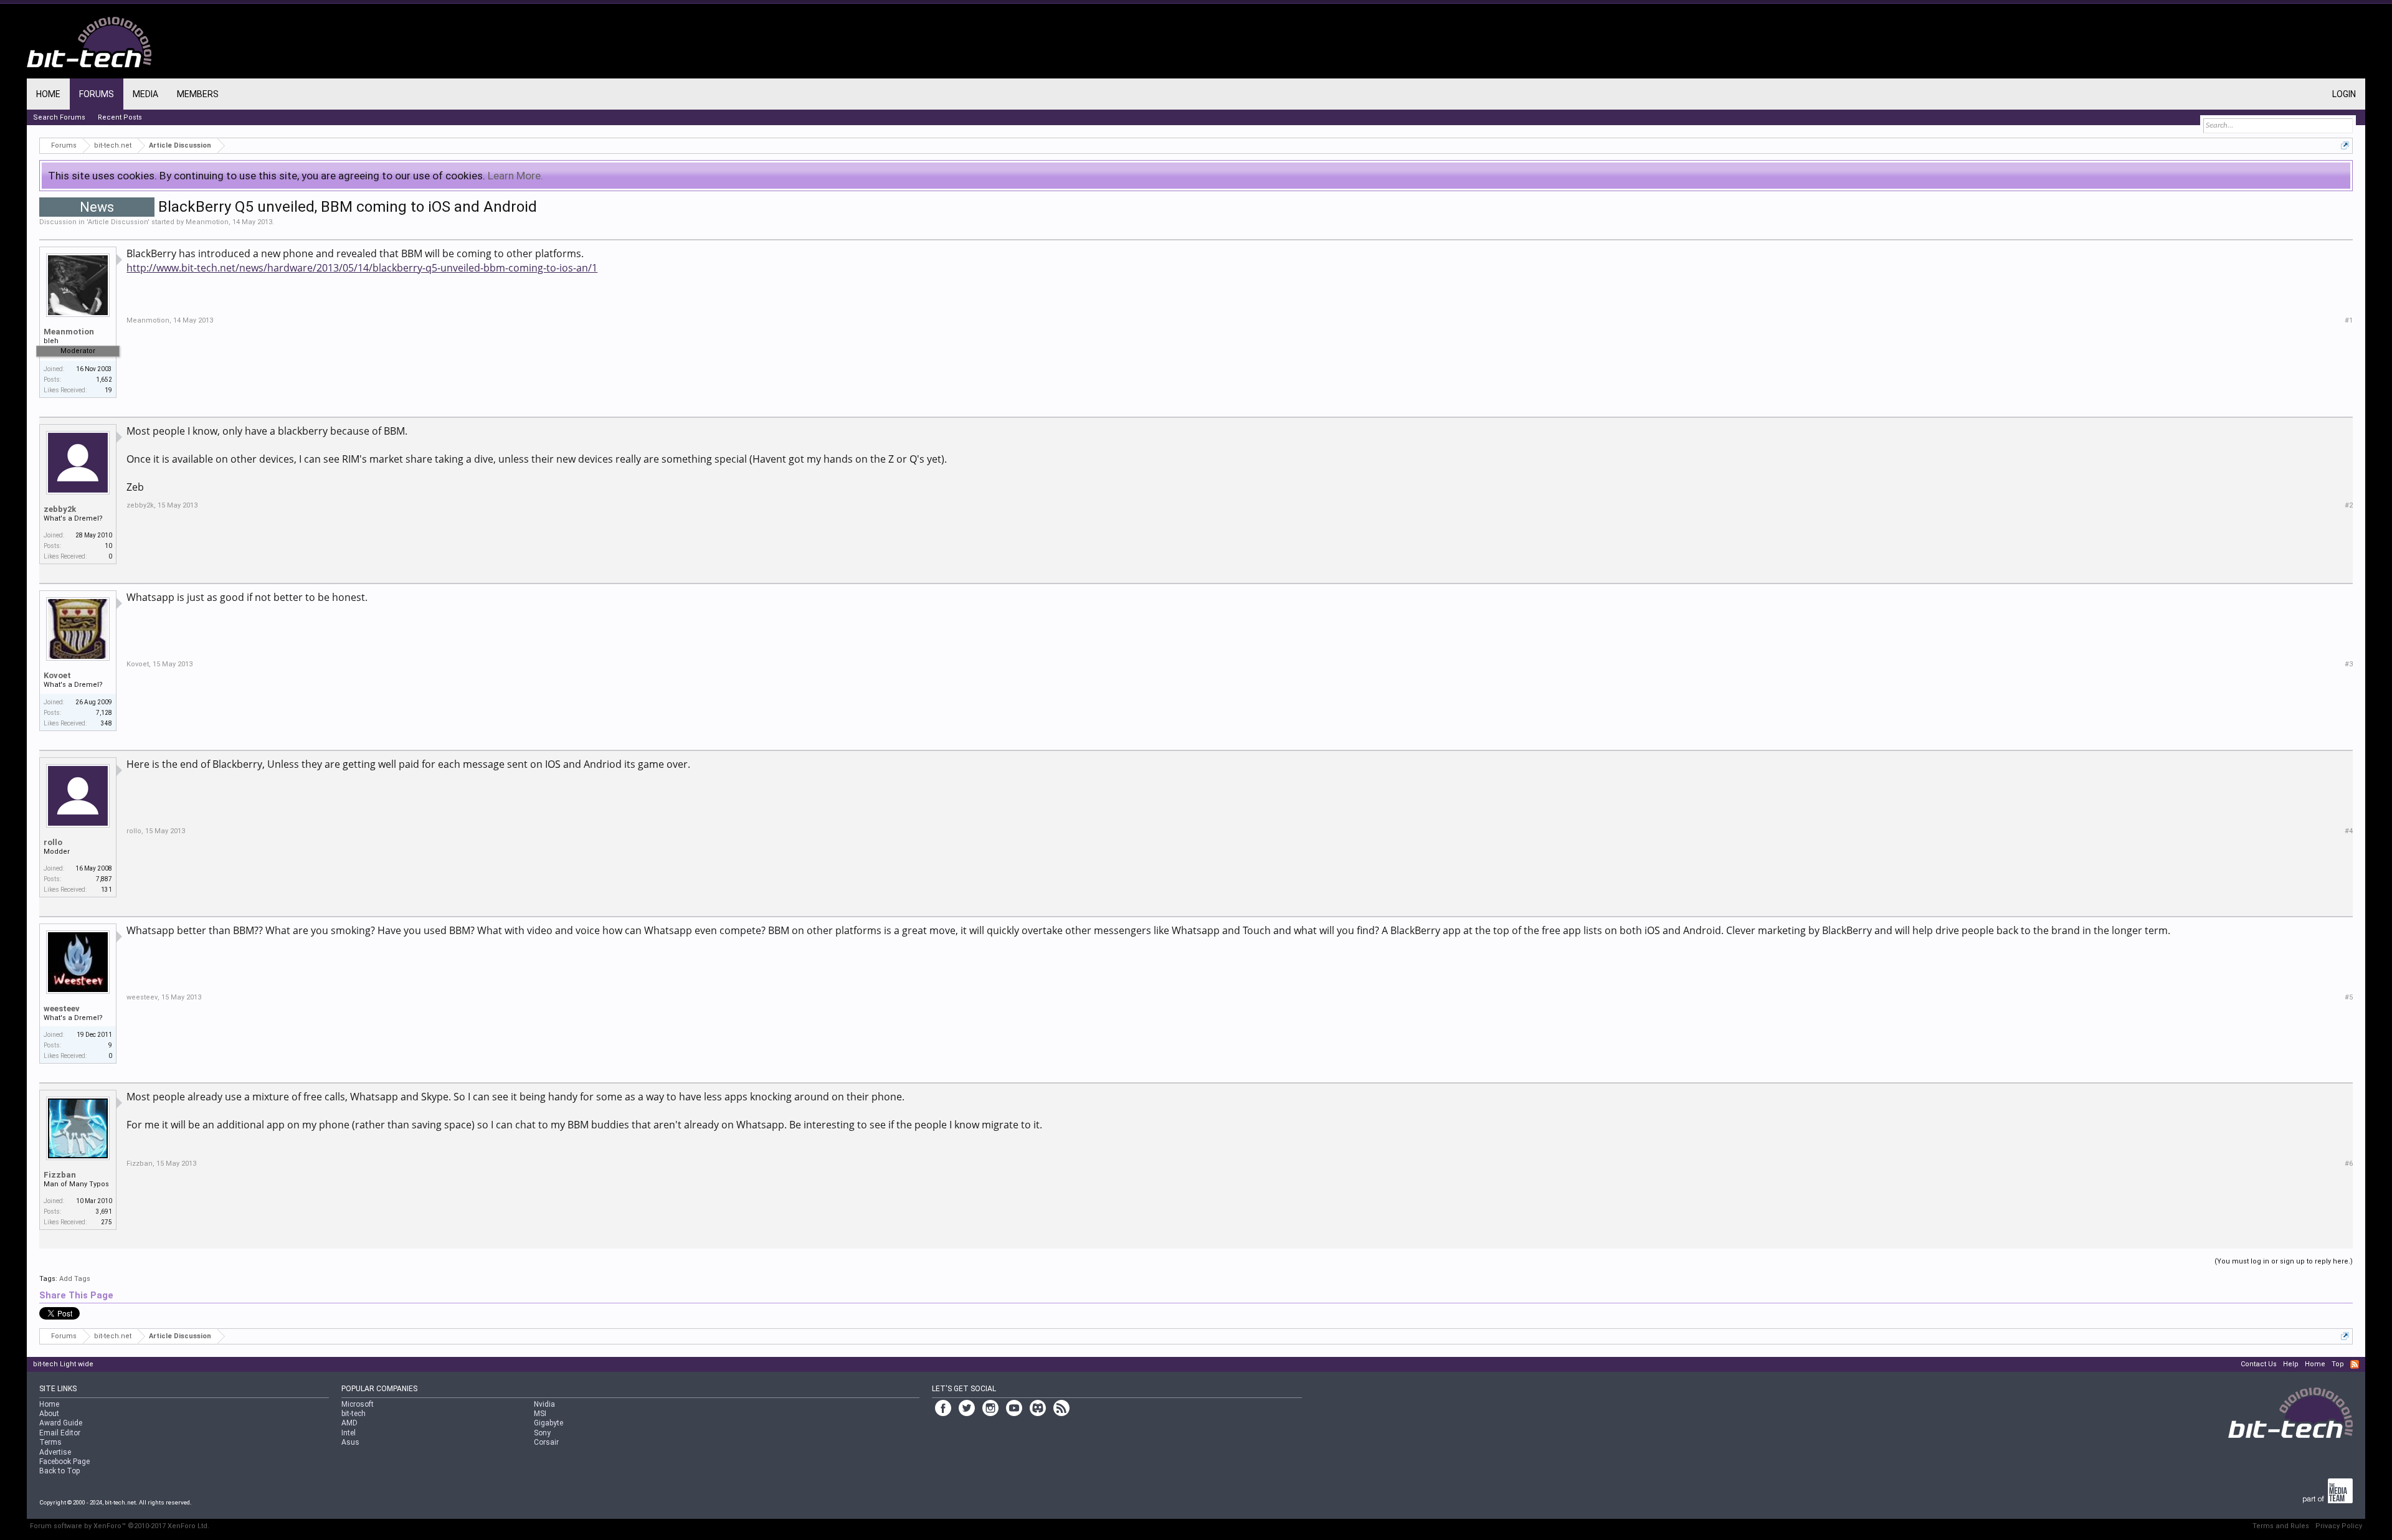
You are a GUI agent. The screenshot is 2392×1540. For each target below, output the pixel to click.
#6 (2349, 1164)
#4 (2349, 831)
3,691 (104, 1212)
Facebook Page (64, 1462)
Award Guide (61, 1423)
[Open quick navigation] (2345, 145)
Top (2338, 1364)
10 (108, 546)
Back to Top (59, 1471)
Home (48, 94)
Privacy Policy (2339, 1526)
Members (198, 94)
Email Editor (60, 1433)
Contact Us (2259, 1364)
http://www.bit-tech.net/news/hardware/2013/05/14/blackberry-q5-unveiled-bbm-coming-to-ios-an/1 (362, 268)
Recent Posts (120, 117)
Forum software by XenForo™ (120, 1526)
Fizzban (60, 1175)
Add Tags (75, 1279)
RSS (2355, 1364)
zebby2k (60, 509)
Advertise (55, 1452)
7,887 (104, 879)
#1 (2349, 320)
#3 (2349, 664)
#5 (2349, 997)
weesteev (62, 1009)
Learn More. (515, 176)
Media (145, 94)
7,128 (104, 713)
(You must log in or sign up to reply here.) (2284, 1261)
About (49, 1414)
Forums (97, 94)
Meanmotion (207, 222)
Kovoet (57, 675)
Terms (50, 1442)
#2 (2349, 505)
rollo (53, 842)
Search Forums (59, 117)
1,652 (104, 380)
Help (2291, 1364)
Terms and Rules (2281, 1526)
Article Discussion (118, 222)
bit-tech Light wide (63, 1364)
